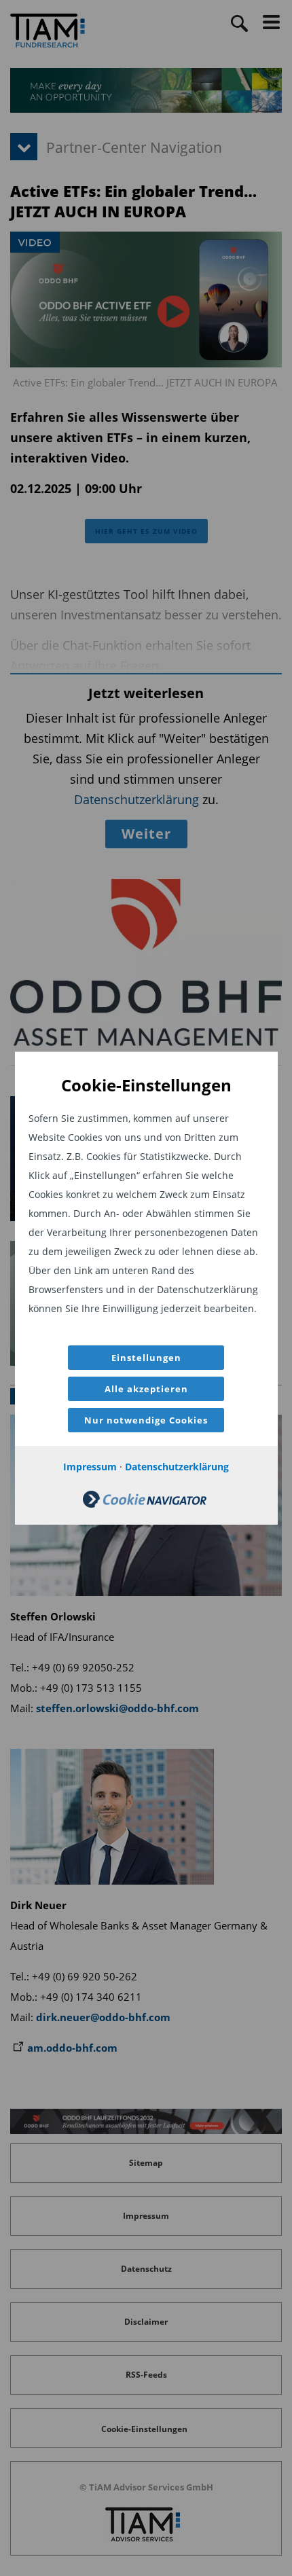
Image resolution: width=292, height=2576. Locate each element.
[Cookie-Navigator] (145, 1504)
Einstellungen (146, 1358)
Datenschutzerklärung (177, 1467)
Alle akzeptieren (146, 1389)
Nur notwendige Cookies (146, 1420)
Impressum (90, 1467)
